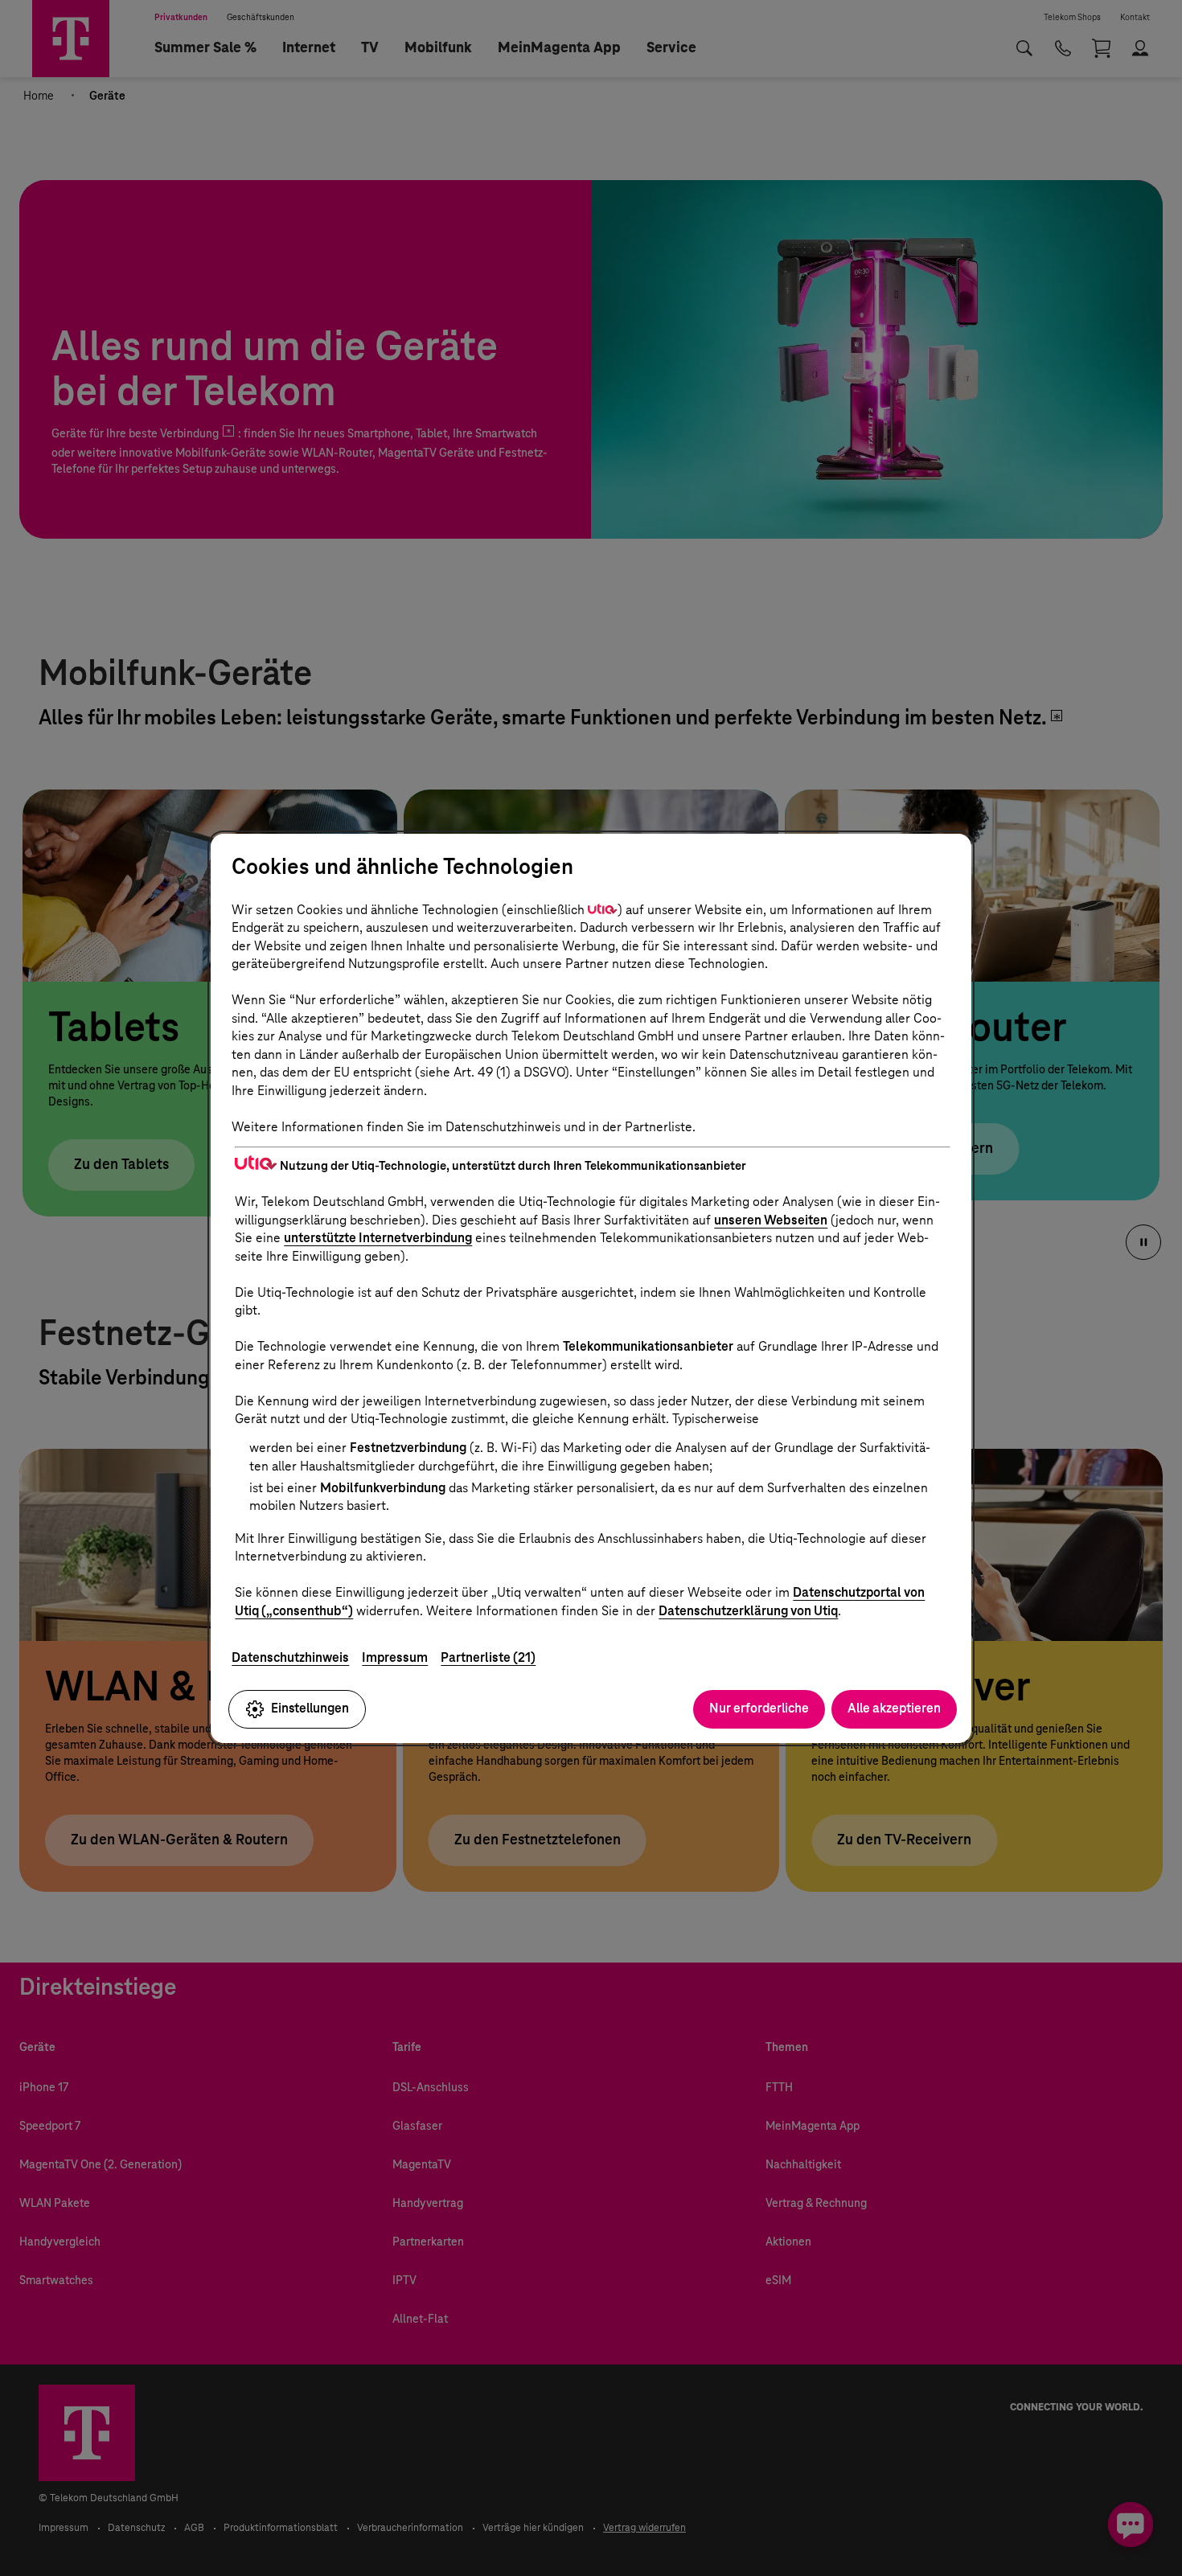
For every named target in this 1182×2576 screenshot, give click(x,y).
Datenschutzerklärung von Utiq (748, 1611)
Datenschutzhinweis (290, 1657)
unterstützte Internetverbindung (378, 1238)
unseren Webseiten (771, 1220)
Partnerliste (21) (488, 1657)
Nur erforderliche (759, 1708)
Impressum (395, 1657)
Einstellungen (310, 1708)
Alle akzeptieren (894, 1708)
